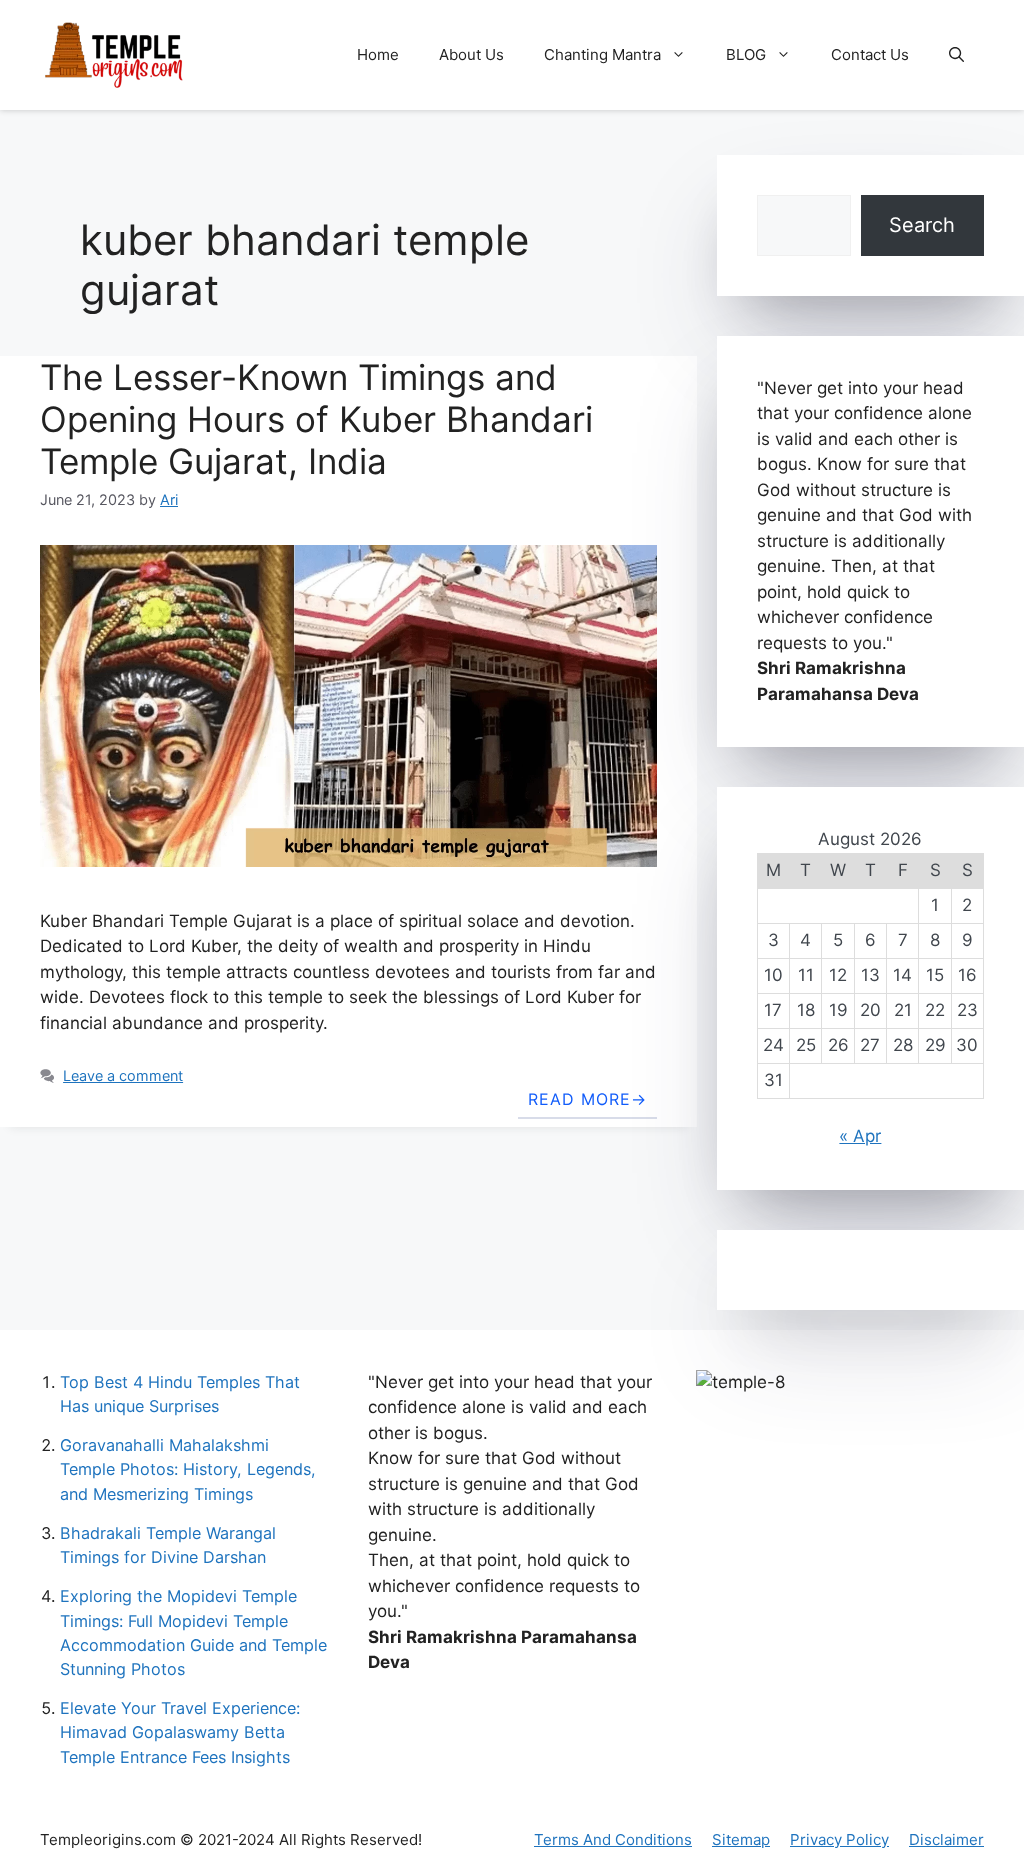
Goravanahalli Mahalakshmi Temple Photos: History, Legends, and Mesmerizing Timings (188, 1469)
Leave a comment (123, 1075)
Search (922, 225)
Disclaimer (946, 1839)
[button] (956, 55)
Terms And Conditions (613, 1839)
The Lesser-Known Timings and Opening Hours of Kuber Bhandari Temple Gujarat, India (316, 419)
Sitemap (741, 1839)
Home (378, 54)
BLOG (746, 54)
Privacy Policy (839, 1839)
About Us (471, 54)
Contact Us (870, 54)
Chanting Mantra (602, 54)
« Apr (860, 1136)
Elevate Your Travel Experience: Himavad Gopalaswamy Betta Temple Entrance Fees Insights (180, 1732)
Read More (579, 1099)
